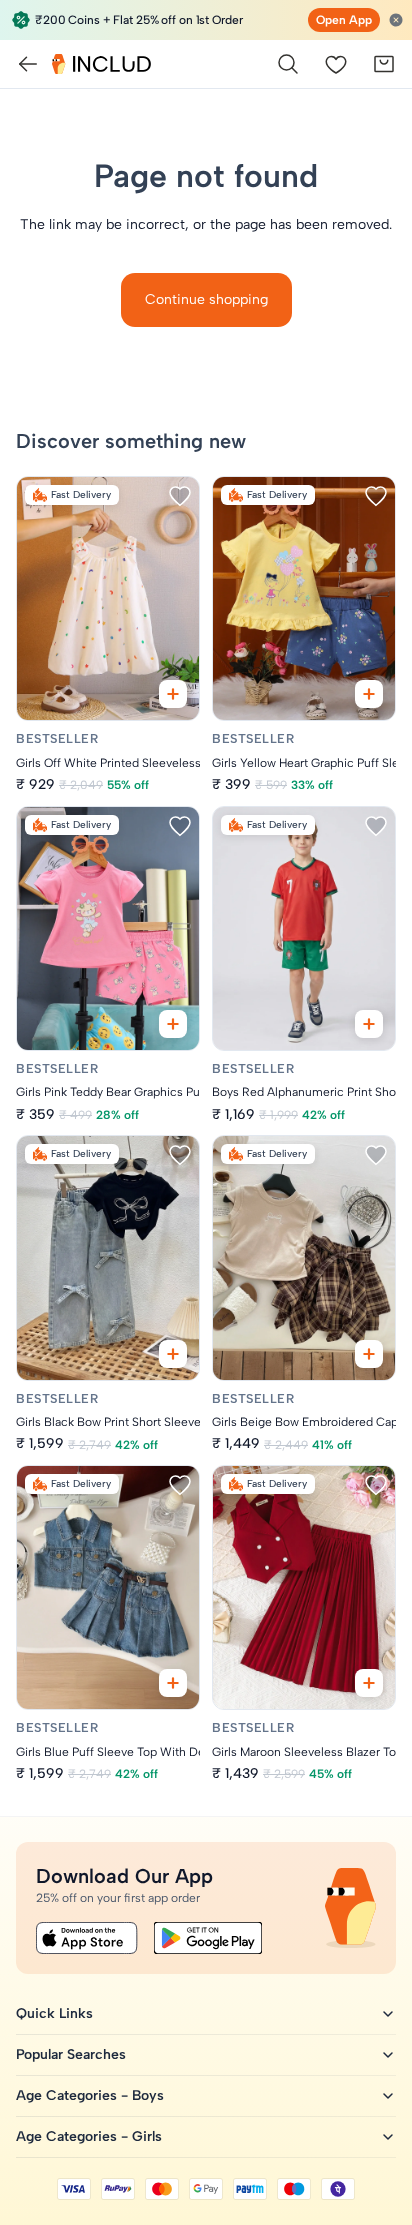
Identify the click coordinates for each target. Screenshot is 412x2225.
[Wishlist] (336, 64)
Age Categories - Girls (89, 2136)
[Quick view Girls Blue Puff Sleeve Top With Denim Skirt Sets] (173, 1683)
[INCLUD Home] (101, 64)
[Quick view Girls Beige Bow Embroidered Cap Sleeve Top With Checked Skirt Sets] (369, 1354)
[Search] (288, 64)
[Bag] (384, 64)
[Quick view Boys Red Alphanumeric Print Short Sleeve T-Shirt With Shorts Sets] (369, 1024)
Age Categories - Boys (90, 2095)
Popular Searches (71, 2054)
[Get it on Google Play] (208, 1938)
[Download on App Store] (87, 1938)
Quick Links (54, 2013)
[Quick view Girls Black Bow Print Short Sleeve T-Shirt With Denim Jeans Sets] (173, 1354)
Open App (344, 20)
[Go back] (28, 64)
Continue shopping (206, 299)
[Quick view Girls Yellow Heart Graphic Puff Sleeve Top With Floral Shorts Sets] (369, 694)
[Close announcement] (396, 20)
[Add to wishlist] (180, 496)
